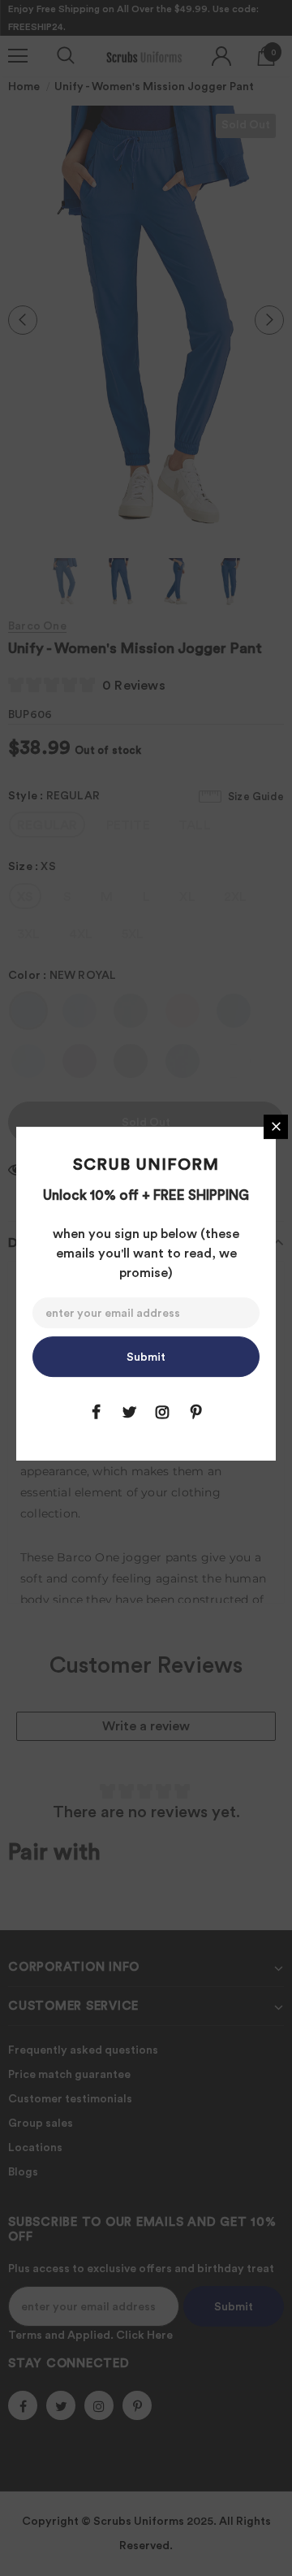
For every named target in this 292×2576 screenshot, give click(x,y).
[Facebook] (96, 1412)
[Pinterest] (195, 1412)
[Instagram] (162, 1412)
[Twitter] (129, 1412)
